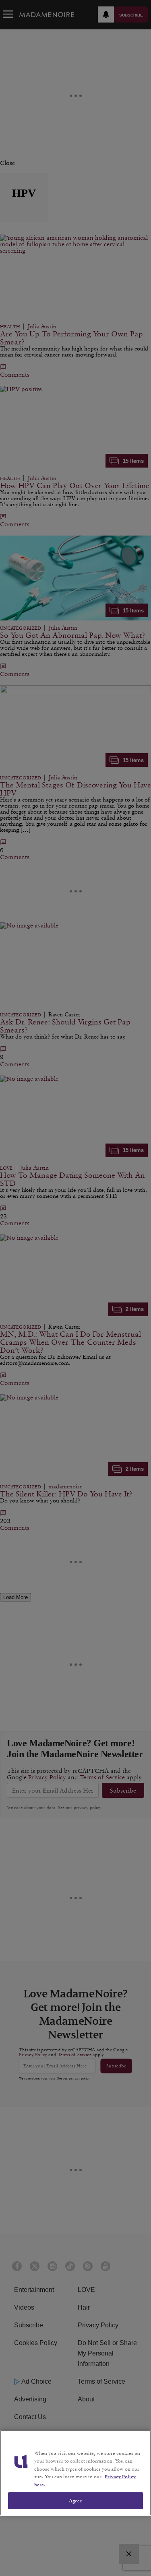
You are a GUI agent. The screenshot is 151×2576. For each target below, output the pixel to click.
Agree (75, 2501)
